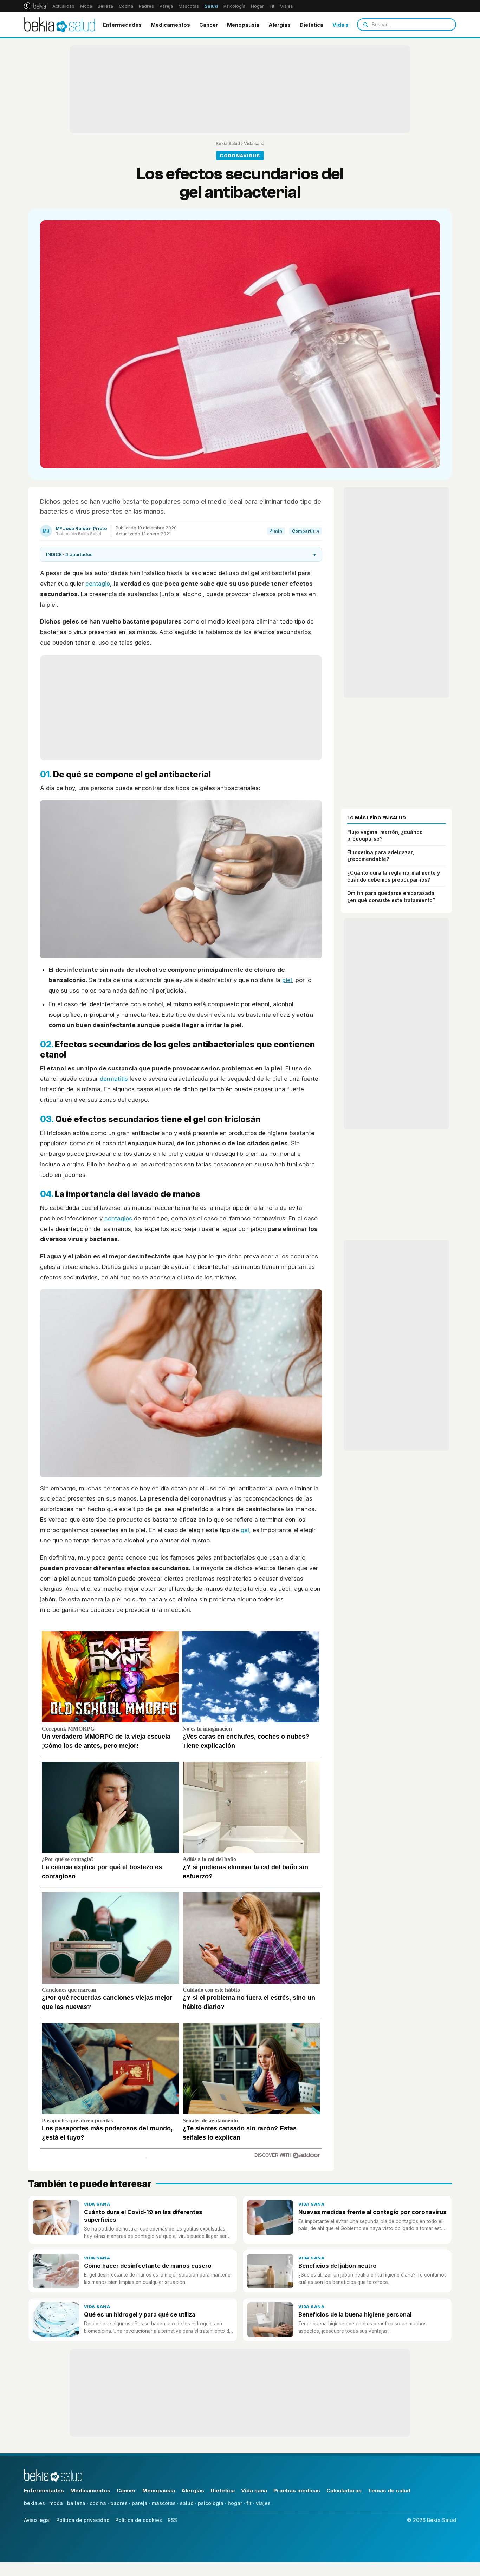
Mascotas (189, 6)
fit (249, 2503)
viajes (263, 2503)
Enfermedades (122, 25)
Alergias (280, 25)
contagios (118, 1218)
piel (287, 980)
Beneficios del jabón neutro (338, 2266)
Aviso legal (37, 2520)
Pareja (166, 6)
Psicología (234, 6)
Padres (146, 6)
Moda (86, 6)
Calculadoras (344, 2491)
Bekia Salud (228, 143)
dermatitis (114, 1079)
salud (187, 2503)
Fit (272, 6)
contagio (98, 584)
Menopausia (243, 25)
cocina (98, 2503)
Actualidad (63, 6)
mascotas (164, 2503)
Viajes (287, 6)
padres (119, 2503)
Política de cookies (139, 2520)
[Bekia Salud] (60, 25)
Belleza (105, 6)
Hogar (257, 6)
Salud (211, 6)
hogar (235, 2503)
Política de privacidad (83, 2520)
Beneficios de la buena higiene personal (355, 2314)
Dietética (312, 25)
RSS (172, 2520)
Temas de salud (389, 2491)
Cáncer (209, 25)
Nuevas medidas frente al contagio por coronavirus (372, 2212)
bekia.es (34, 2503)
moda (56, 2503)
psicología (211, 2503)
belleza (76, 2503)
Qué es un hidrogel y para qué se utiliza (140, 2314)
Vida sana (345, 25)
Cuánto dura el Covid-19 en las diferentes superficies (143, 2216)
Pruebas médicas (297, 2491)
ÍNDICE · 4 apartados (181, 554)
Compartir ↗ (306, 531)
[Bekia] (35, 6)
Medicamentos (170, 25)
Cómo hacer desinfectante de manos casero (148, 2266)
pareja (140, 2503)
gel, (246, 1530)
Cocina (126, 6)
